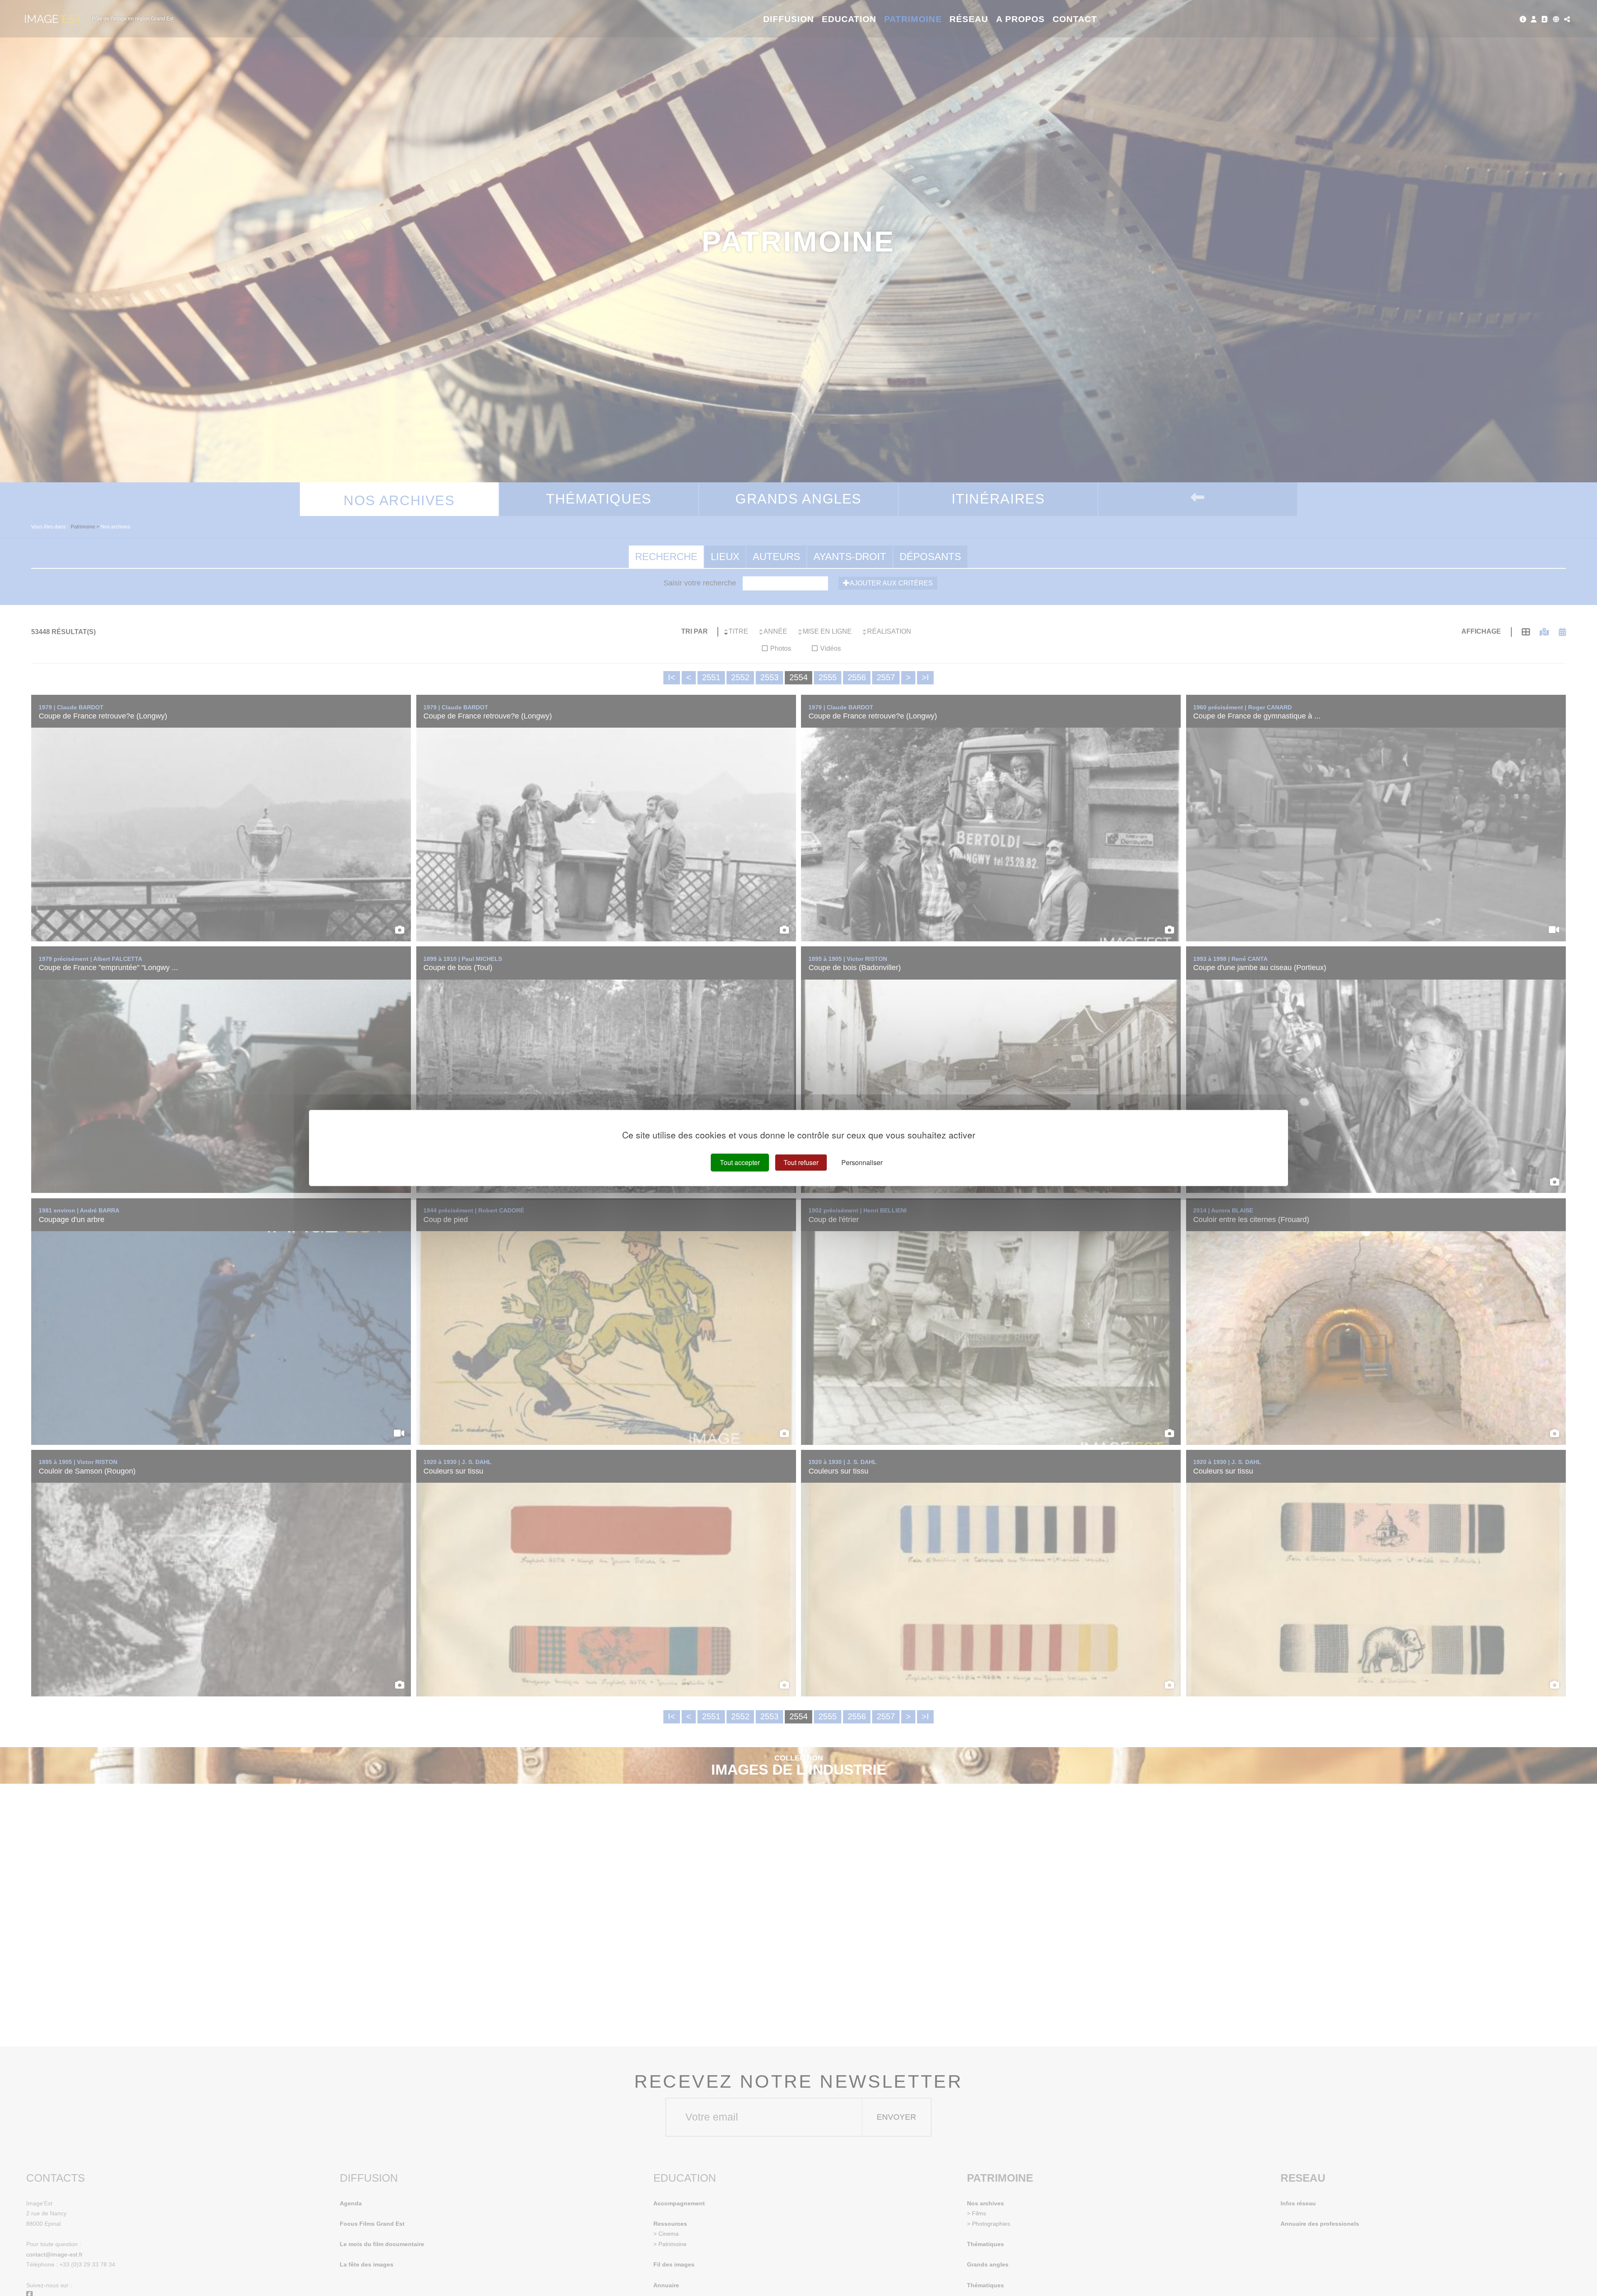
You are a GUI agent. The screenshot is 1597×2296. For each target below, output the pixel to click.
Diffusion (789, 19)
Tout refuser (801, 1162)
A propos (1020, 19)
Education (849, 19)
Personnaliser (862, 1162)
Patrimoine (913, 19)
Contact (1075, 19)
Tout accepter (740, 1162)
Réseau (969, 19)
